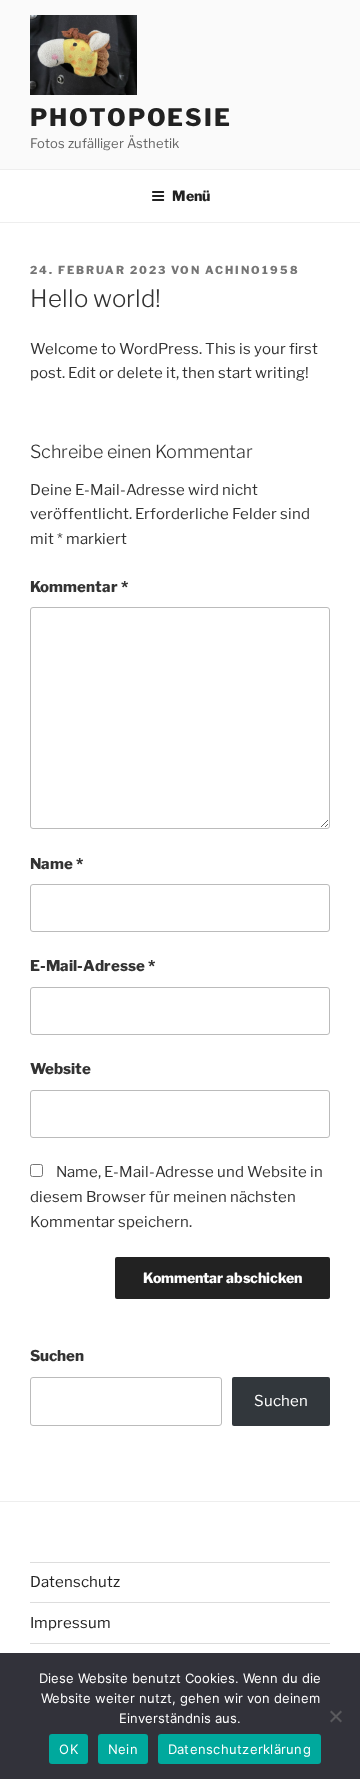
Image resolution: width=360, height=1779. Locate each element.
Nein (123, 1749)
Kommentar (79, 587)
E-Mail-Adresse (92, 966)
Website (60, 1069)
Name (56, 864)
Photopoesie (131, 117)
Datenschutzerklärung (239, 1749)
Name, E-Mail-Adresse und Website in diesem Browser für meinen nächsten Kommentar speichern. (176, 1197)
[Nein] (335, 1716)
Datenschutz (75, 1582)
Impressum (70, 1623)
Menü (191, 195)
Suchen (57, 1356)
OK (68, 1749)
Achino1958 (252, 270)
